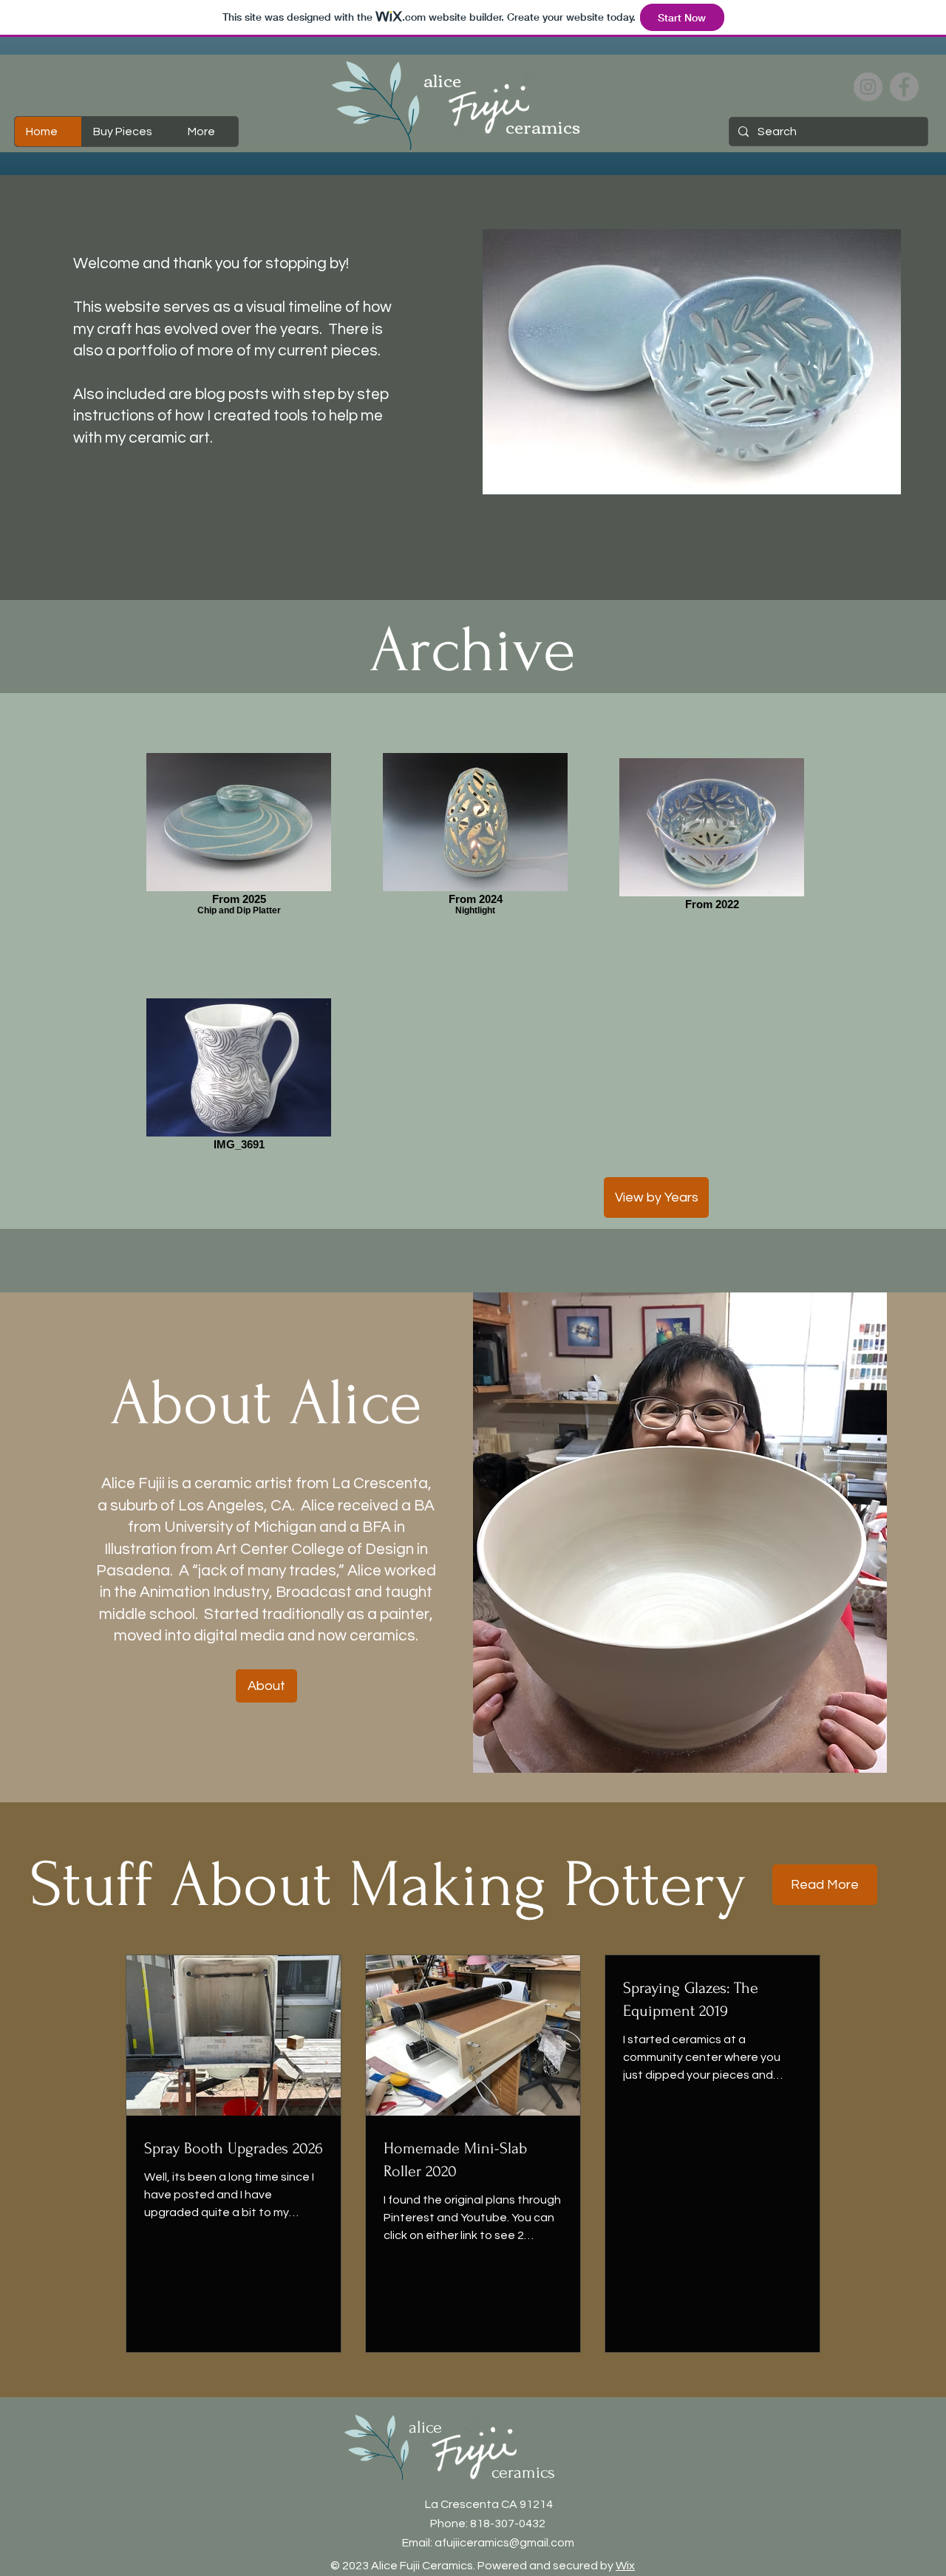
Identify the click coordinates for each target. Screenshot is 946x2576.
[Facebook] (904, 87)
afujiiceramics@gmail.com (504, 2543)
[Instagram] (868, 87)
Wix (625, 2566)
